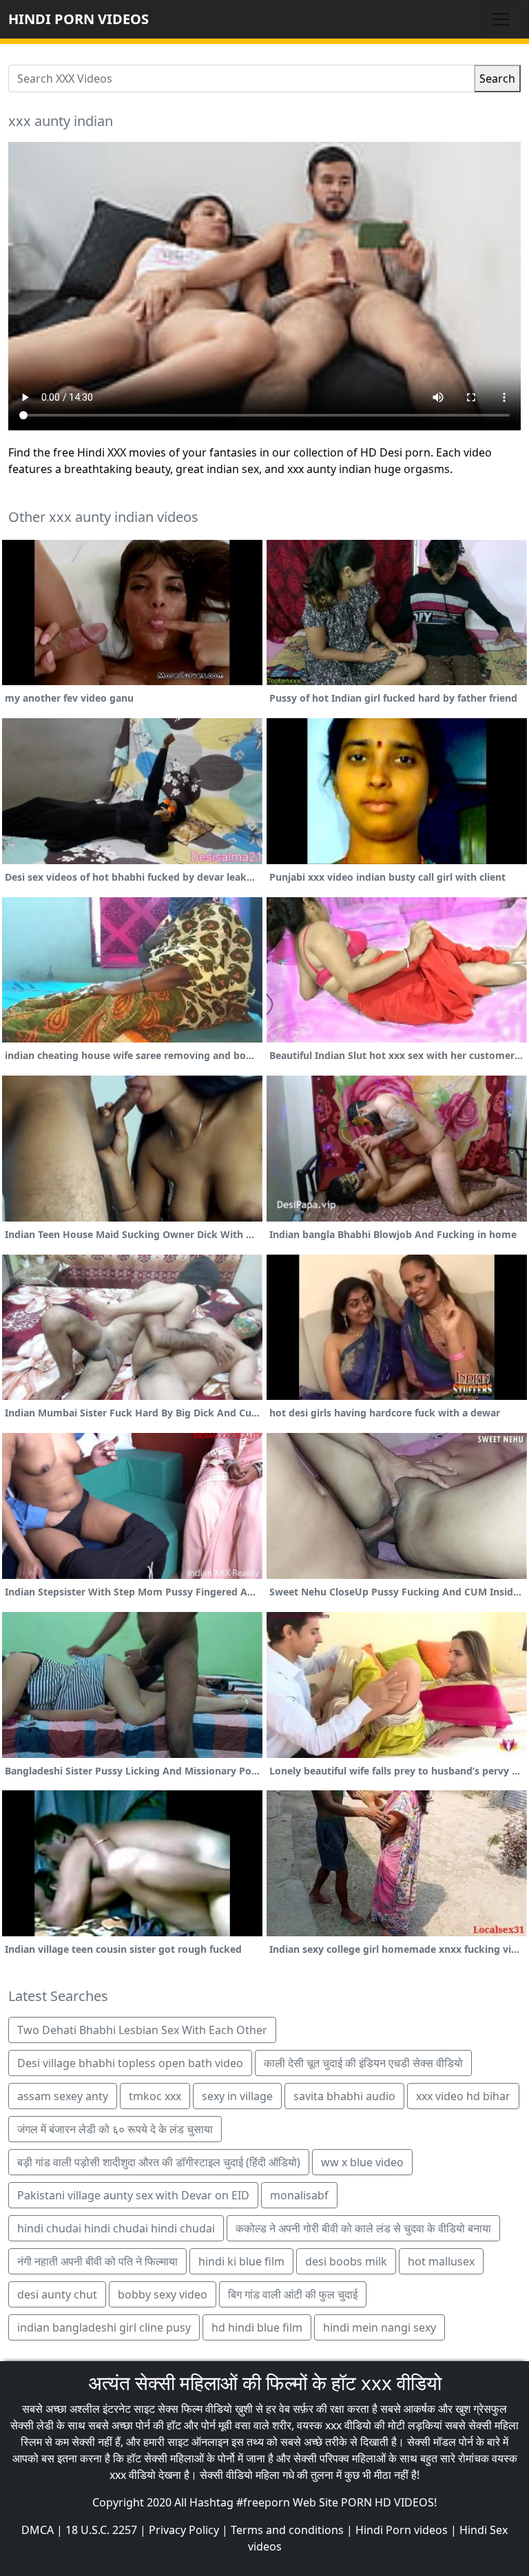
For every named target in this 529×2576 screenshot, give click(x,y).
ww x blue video (362, 2162)
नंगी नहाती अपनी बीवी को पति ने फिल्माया (97, 2261)
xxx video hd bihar (463, 2096)
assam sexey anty (63, 2096)
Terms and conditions (287, 2530)
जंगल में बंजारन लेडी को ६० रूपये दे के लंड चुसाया (115, 2129)
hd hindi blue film (257, 2327)
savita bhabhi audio (344, 2096)
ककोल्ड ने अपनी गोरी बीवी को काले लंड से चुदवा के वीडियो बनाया (363, 2228)
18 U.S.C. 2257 (101, 2530)
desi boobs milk (346, 2261)
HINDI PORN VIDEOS (79, 19)
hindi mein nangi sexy (380, 2327)
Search (497, 78)
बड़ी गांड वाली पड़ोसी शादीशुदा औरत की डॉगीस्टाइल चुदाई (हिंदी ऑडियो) (159, 2162)
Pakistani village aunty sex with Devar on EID (133, 2195)
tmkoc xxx (155, 2096)
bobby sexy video (163, 2294)
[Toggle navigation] (501, 19)
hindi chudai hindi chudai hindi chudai (116, 2228)
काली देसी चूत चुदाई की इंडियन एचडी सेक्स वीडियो (363, 2063)
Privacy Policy (184, 2530)
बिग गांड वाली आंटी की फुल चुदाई (293, 2294)
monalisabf (299, 2195)
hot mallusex (441, 2261)
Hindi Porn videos (402, 2530)
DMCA (38, 2530)
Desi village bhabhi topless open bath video (130, 2063)
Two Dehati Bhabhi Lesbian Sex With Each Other (142, 2030)
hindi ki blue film (241, 2261)
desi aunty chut (57, 2294)
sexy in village (237, 2096)
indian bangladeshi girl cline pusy (104, 2327)
